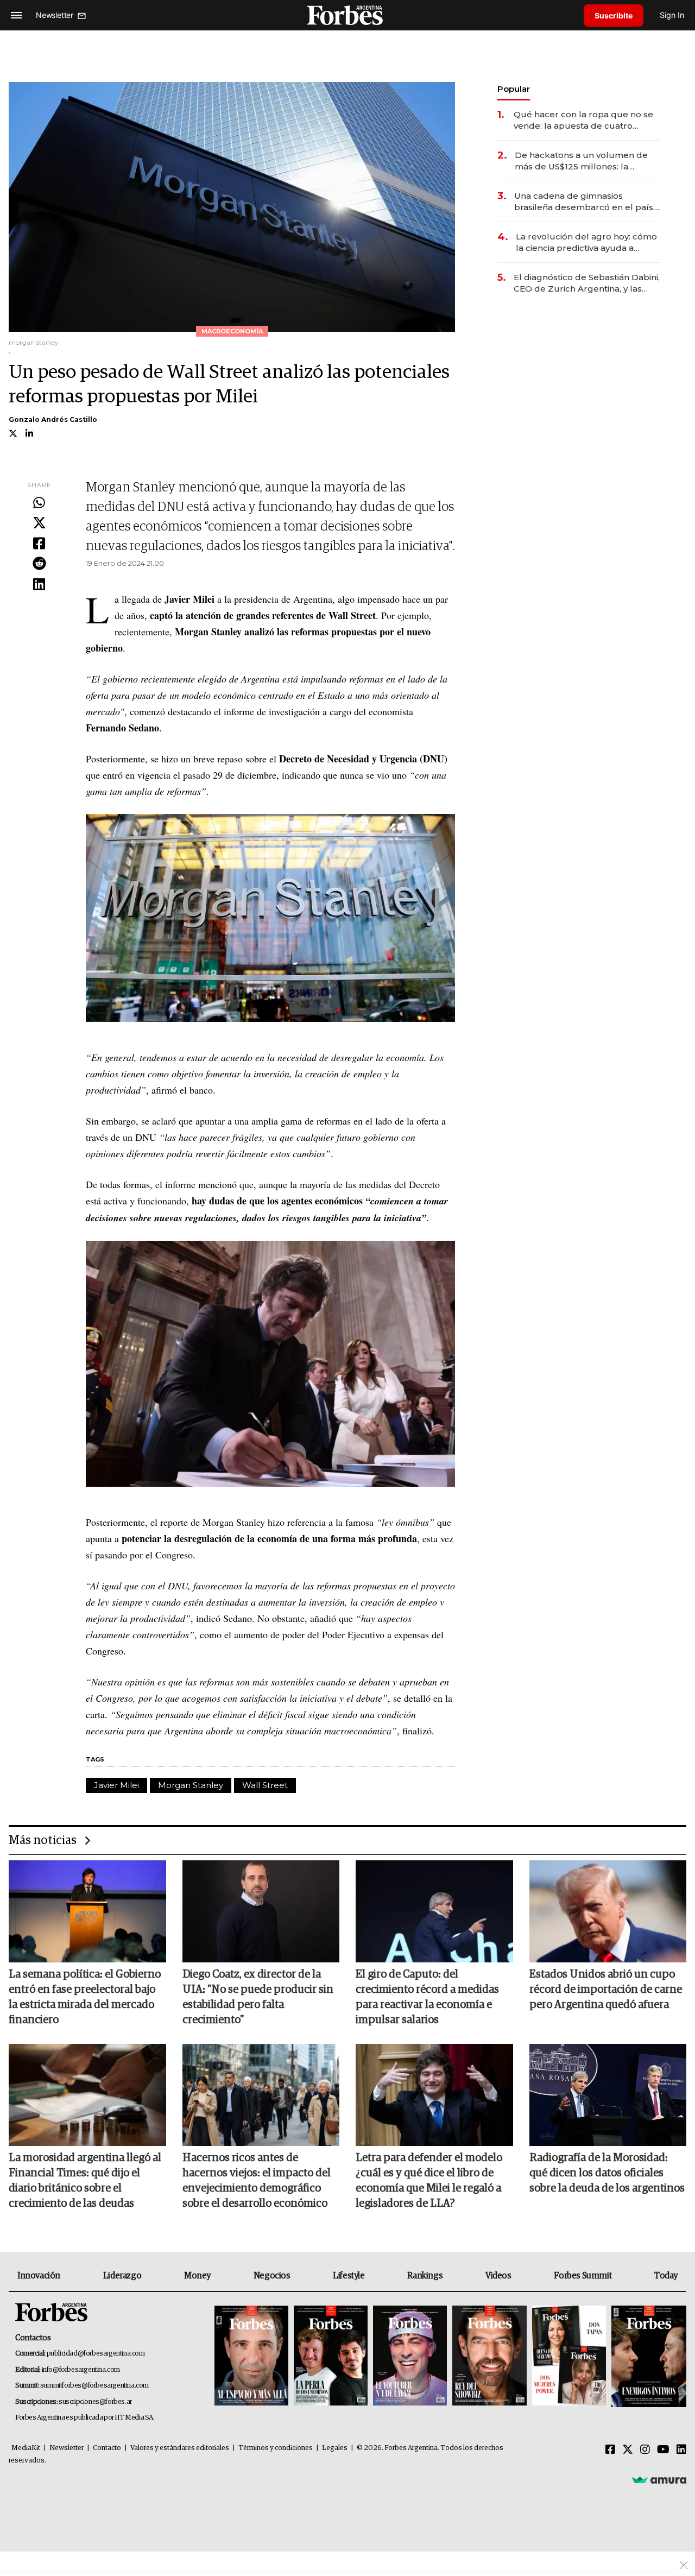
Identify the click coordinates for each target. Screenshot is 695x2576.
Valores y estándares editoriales (180, 2448)
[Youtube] (663, 2450)
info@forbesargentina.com (81, 2370)
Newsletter (67, 2448)
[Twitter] (39, 523)
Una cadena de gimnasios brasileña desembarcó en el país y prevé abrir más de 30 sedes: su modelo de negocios (587, 202)
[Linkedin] (39, 585)
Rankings (425, 2276)
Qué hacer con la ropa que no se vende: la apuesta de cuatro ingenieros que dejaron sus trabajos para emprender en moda (583, 120)
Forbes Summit (583, 2276)
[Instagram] (645, 2450)
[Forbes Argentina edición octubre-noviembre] (569, 2356)
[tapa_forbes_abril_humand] (331, 2356)
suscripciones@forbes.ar (95, 2402)
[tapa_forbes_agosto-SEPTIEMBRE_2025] (647, 2356)
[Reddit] (39, 564)
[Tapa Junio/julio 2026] (251, 2356)
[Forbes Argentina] (347, 15)
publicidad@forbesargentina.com (96, 2354)
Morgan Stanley (191, 1785)
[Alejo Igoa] (410, 2356)
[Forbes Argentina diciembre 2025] (489, 2356)
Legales (335, 2448)
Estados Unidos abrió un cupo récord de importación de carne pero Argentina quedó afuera (606, 1990)
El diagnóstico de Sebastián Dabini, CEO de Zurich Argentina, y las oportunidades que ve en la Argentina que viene (587, 283)
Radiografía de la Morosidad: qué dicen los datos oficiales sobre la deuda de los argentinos (607, 2173)
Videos (498, 2276)
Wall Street (265, 1785)
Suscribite (614, 15)
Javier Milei (116, 1785)
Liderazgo (122, 2276)
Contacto (107, 2448)
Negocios (272, 2276)
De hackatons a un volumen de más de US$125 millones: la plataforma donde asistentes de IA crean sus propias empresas (583, 161)
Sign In (672, 15)
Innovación (39, 2276)
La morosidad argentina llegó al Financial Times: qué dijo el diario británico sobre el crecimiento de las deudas (85, 2181)
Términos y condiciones (276, 2448)
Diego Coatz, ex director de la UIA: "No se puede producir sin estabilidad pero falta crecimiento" (258, 1997)
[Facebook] (39, 544)
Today (666, 2276)
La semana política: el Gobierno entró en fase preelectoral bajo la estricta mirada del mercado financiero (85, 1997)
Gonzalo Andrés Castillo (53, 419)
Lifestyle (349, 2276)
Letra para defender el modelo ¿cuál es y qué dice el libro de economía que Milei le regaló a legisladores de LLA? (429, 2181)
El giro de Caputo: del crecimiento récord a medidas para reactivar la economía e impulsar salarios (427, 1997)
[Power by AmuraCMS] (659, 2480)
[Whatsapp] (39, 503)
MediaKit (26, 2448)
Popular (514, 89)
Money (197, 2276)
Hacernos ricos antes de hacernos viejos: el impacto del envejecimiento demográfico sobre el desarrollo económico (257, 2181)
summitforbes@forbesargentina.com (94, 2386)
